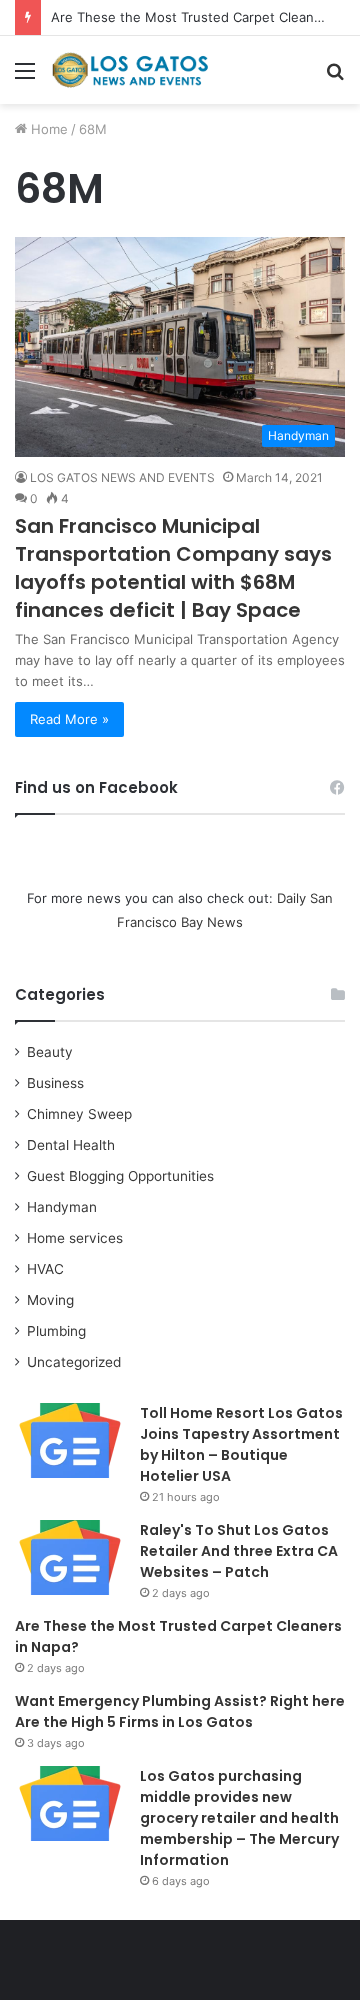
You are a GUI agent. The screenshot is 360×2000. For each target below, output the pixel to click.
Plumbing (56, 1331)
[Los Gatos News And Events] (130, 70)
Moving (50, 1300)
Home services (75, 1238)
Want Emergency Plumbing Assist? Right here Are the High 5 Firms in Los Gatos (180, 1711)
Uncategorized (74, 1362)
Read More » (69, 719)
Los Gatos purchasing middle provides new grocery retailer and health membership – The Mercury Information (239, 1818)
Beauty (50, 1052)
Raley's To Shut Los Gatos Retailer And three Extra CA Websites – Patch (239, 1551)
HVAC (45, 1269)
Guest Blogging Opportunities (120, 1176)
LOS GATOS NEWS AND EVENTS (122, 477)
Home (47, 129)
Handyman (62, 1207)
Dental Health (71, 1145)
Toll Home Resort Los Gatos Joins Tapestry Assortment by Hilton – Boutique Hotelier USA (241, 1444)
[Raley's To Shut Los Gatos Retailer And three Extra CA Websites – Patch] (70, 1557)
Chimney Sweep (79, 1114)
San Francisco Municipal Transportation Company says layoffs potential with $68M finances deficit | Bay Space (173, 568)
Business (55, 1083)
